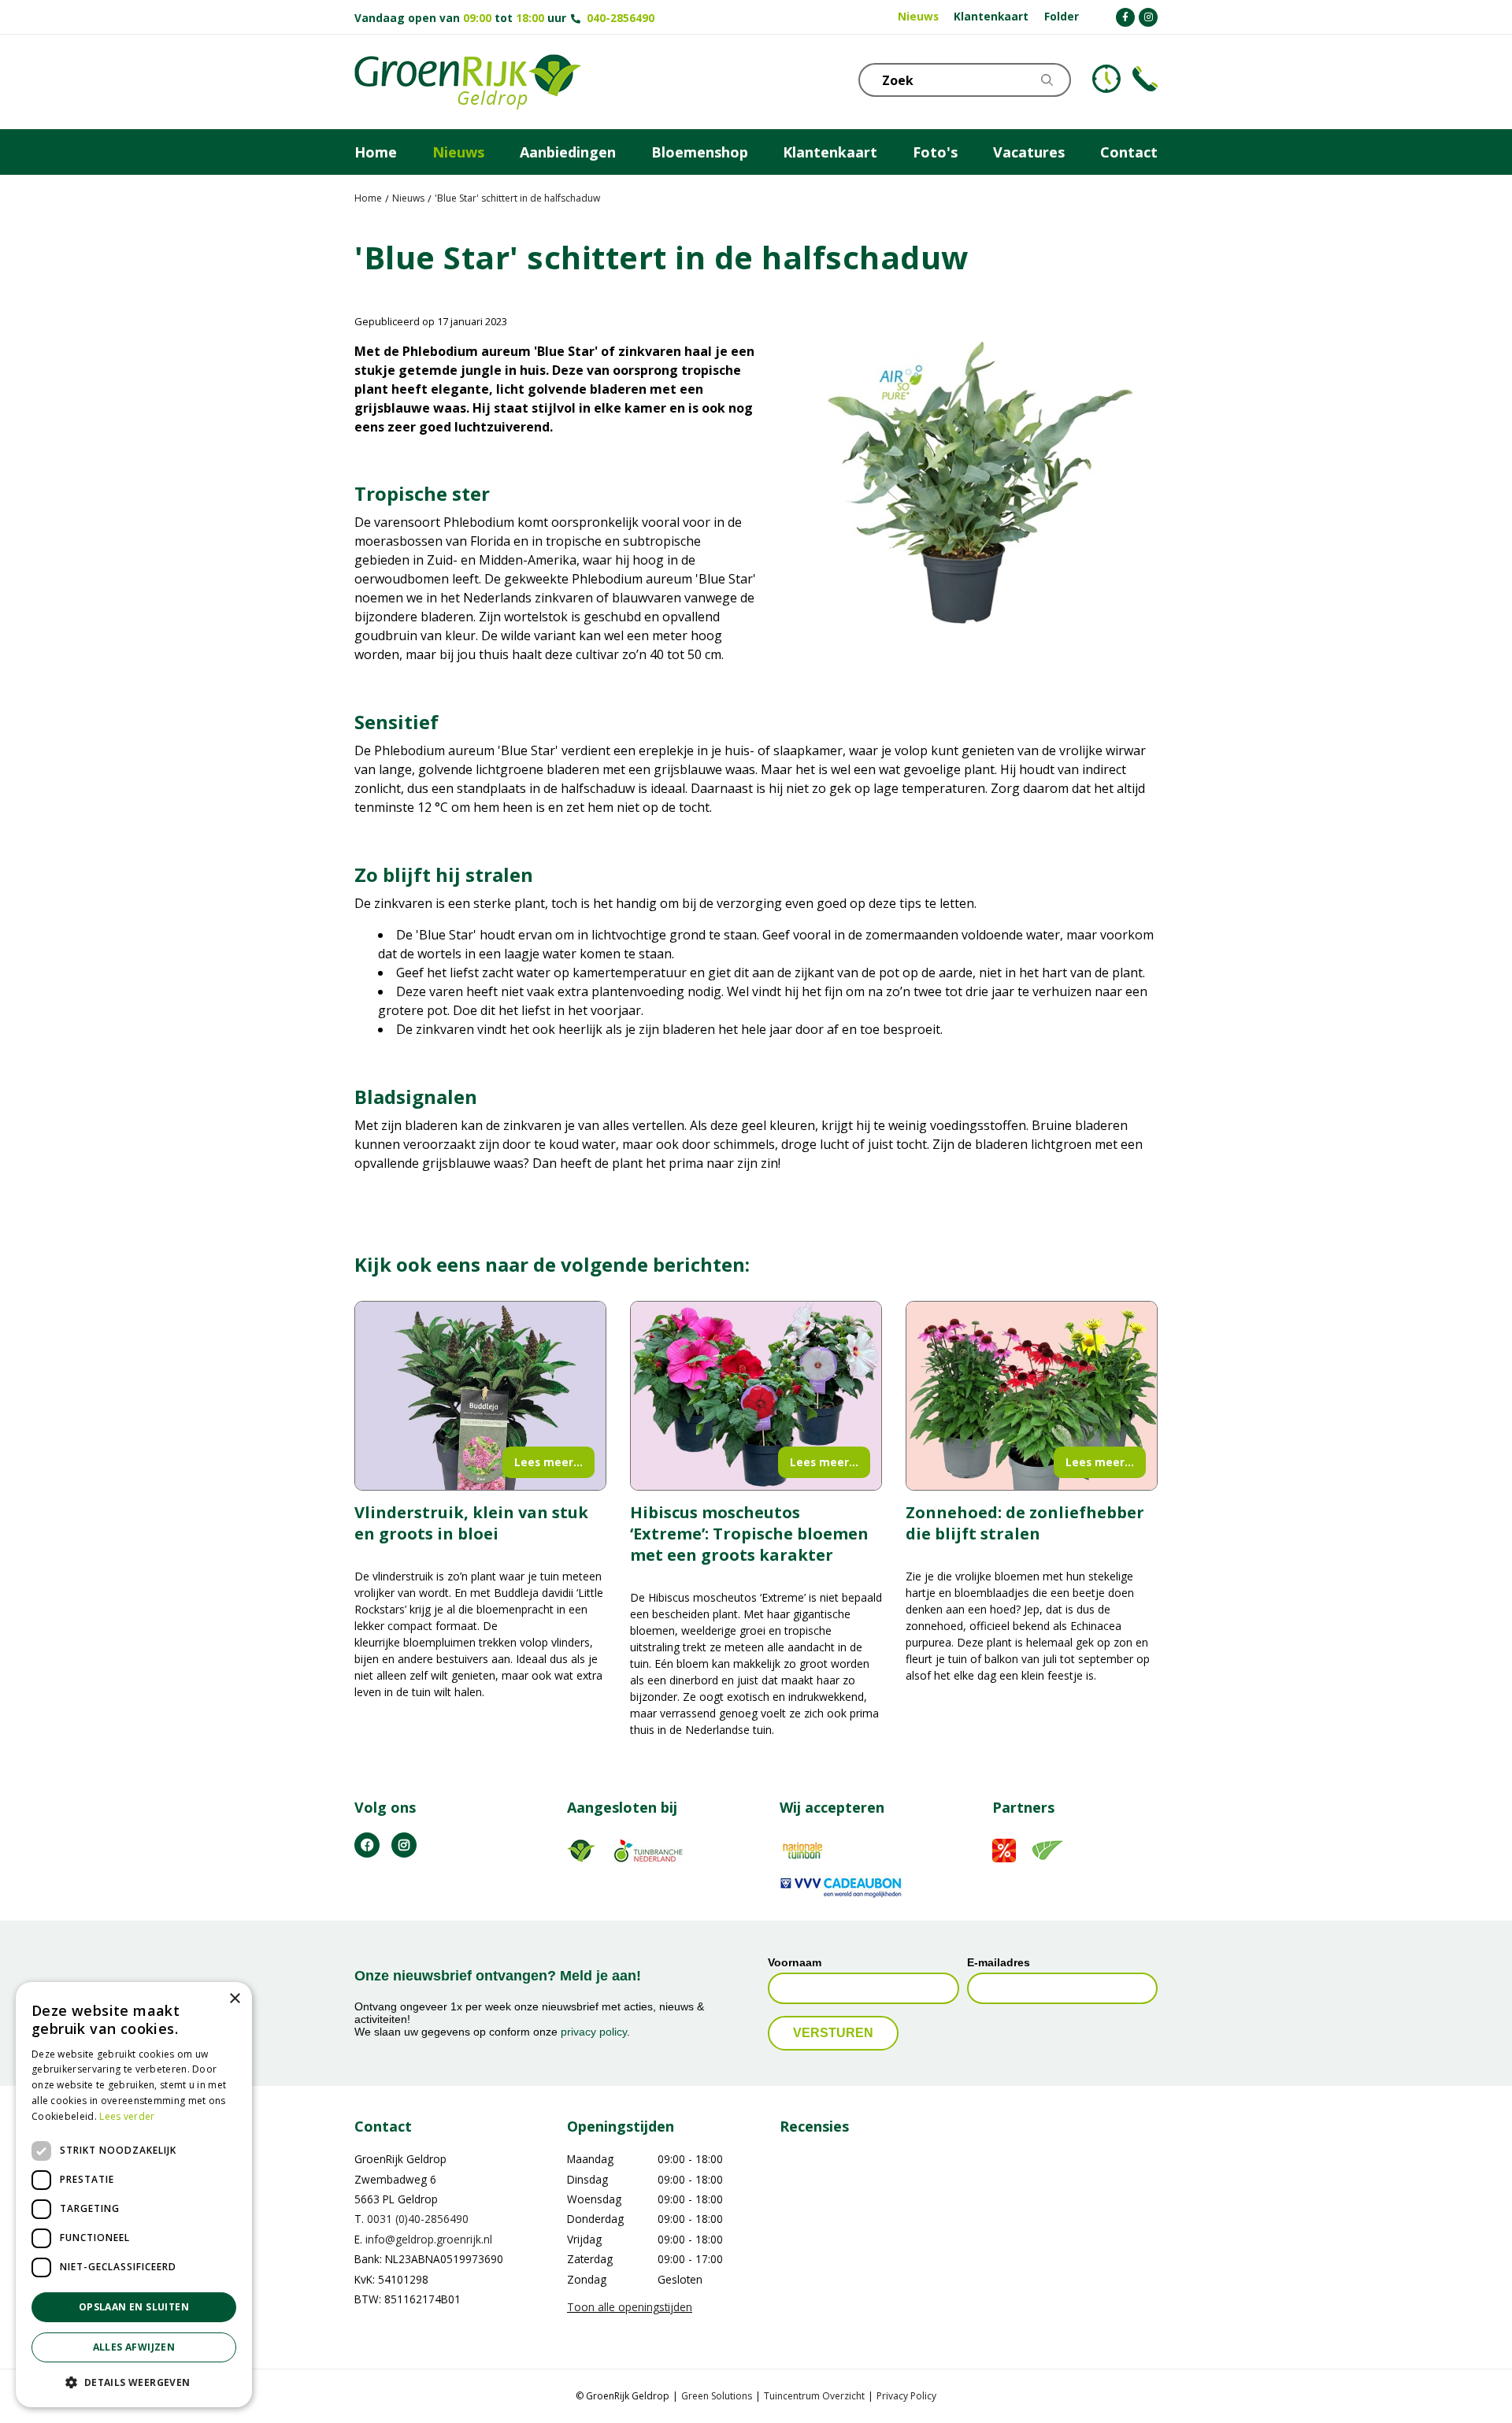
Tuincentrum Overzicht (814, 2396)
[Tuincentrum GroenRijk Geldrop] (468, 82)
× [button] (234, 1999)
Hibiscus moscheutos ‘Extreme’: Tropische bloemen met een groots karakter (749, 1534)
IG (404, 1845)
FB (367, 1845)
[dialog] (134, 2195)
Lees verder (127, 2116)
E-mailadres (999, 1962)
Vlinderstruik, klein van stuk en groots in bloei (471, 1523)
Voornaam (795, 1962)
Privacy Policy (906, 2396)
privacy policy (594, 2032)
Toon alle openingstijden (630, 2307)
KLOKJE (1106, 79)
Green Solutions (717, 2396)
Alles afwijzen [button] (134, 2347)
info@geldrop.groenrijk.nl (429, 2239)
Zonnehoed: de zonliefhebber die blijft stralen (1025, 1523)
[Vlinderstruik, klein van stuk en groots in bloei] (480, 1396)
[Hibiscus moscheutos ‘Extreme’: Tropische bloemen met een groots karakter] (756, 1396)
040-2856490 (621, 18)
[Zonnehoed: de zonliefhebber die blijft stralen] (1032, 1396)
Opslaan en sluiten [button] (134, 2307)
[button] (134, 2382)
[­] (1125, 17)
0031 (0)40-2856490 (418, 2219)
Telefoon (1145, 79)
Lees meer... (548, 1462)
